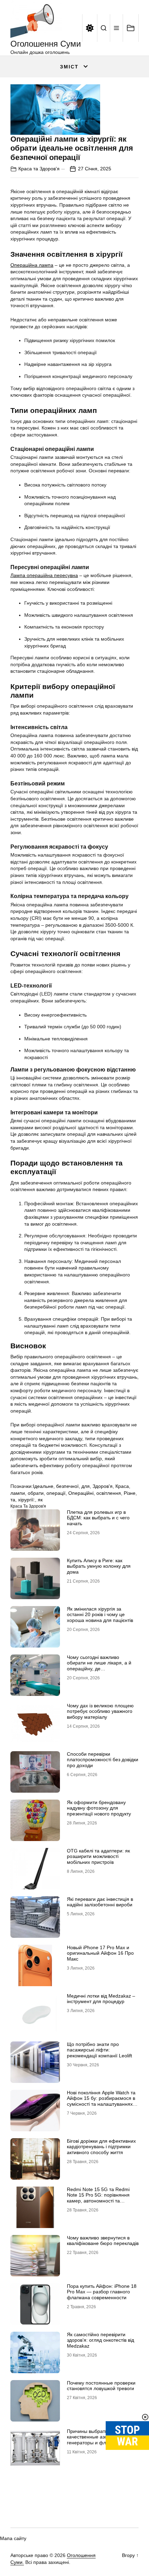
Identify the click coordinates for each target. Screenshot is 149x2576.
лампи (18, 1493)
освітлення (109, 1493)
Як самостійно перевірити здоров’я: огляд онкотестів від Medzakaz (100, 2340)
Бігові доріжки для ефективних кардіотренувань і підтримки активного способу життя (101, 2147)
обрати (36, 1493)
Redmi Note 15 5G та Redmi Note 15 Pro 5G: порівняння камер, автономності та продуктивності (98, 2198)
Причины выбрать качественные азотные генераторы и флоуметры (96, 2437)
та (13, 1500)
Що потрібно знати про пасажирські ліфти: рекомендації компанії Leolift (99, 2050)
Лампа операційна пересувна (44, 575)
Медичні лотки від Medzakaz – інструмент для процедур (101, 1999)
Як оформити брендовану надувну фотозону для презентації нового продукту (99, 1808)
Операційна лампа (32, 265)
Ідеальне (43, 1486)
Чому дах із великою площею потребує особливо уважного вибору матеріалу (100, 1711)
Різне (130, 1493)
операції (56, 1493)
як (40, 1500)
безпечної (67, 1486)
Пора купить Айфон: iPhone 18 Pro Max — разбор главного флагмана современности (102, 2292)
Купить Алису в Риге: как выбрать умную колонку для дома (99, 1566)
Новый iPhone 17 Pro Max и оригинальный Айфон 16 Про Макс (100, 1953)
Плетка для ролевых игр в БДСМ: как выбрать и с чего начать (98, 1518)
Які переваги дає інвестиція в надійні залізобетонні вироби (100, 1902)
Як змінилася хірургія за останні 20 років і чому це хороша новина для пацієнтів (100, 1615)
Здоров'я (103, 1486)
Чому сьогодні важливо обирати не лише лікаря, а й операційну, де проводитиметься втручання (99, 1666)
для (86, 1486)
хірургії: (27, 1500)
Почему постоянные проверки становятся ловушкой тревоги (101, 2386)
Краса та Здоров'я (39, 169)
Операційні (81, 1493)
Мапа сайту (13, 2538)
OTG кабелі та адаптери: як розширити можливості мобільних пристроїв (98, 1857)
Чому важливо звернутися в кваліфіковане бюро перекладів (103, 2241)
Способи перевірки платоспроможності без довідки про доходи (103, 1760)
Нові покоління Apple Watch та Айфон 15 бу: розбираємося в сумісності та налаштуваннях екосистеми (101, 2101)
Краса (122, 1486)
